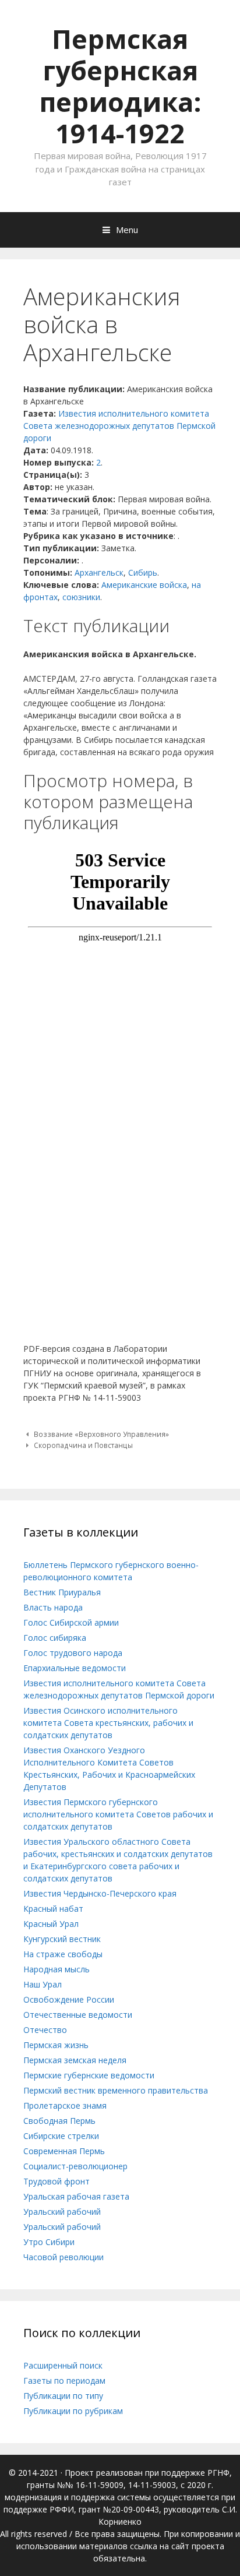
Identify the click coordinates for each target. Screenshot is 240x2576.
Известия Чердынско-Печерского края (100, 1893)
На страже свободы (63, 1954)
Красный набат (53, 1909)
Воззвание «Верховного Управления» (101, 1434)
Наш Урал (43, 1984)
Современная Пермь (64, 2151)
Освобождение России (69, 1999)
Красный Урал (51, 1924)
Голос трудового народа (73, 1653)
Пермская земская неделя (75, 2060)
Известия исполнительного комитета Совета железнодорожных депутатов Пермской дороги (119, 426)
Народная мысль (57, 1969)
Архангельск (99, 572)
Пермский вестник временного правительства (116, 2090)
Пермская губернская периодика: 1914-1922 (120, 86)
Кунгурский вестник (62, 1939)
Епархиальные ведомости (75, 1668)
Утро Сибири (49, 2242)
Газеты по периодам (64, 2381)
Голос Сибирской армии (71, 1622)
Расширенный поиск (63, 2365)
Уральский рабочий (62, 2212)
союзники (81, 597)
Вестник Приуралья (62, 1592)
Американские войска (144, 585)
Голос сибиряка (55, 1638)
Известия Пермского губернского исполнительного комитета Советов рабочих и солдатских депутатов (118, 1814)
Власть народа (53, 1607)
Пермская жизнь (56, 2045)
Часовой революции (63, 2257)
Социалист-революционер (75, 2166)
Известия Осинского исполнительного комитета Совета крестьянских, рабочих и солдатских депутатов (108, 1723)
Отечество (45, 2030)
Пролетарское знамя (65, 2105)
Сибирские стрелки (61, 2136)
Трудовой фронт (57, 2181)
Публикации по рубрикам (73, 2411)
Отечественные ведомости (78, 2015)
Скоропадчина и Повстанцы (83, 1445)
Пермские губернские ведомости (89, 2075)
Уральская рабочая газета (76, 2196)
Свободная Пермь (59, 2121)
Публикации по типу (63, 2396)
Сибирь (143, 572)
